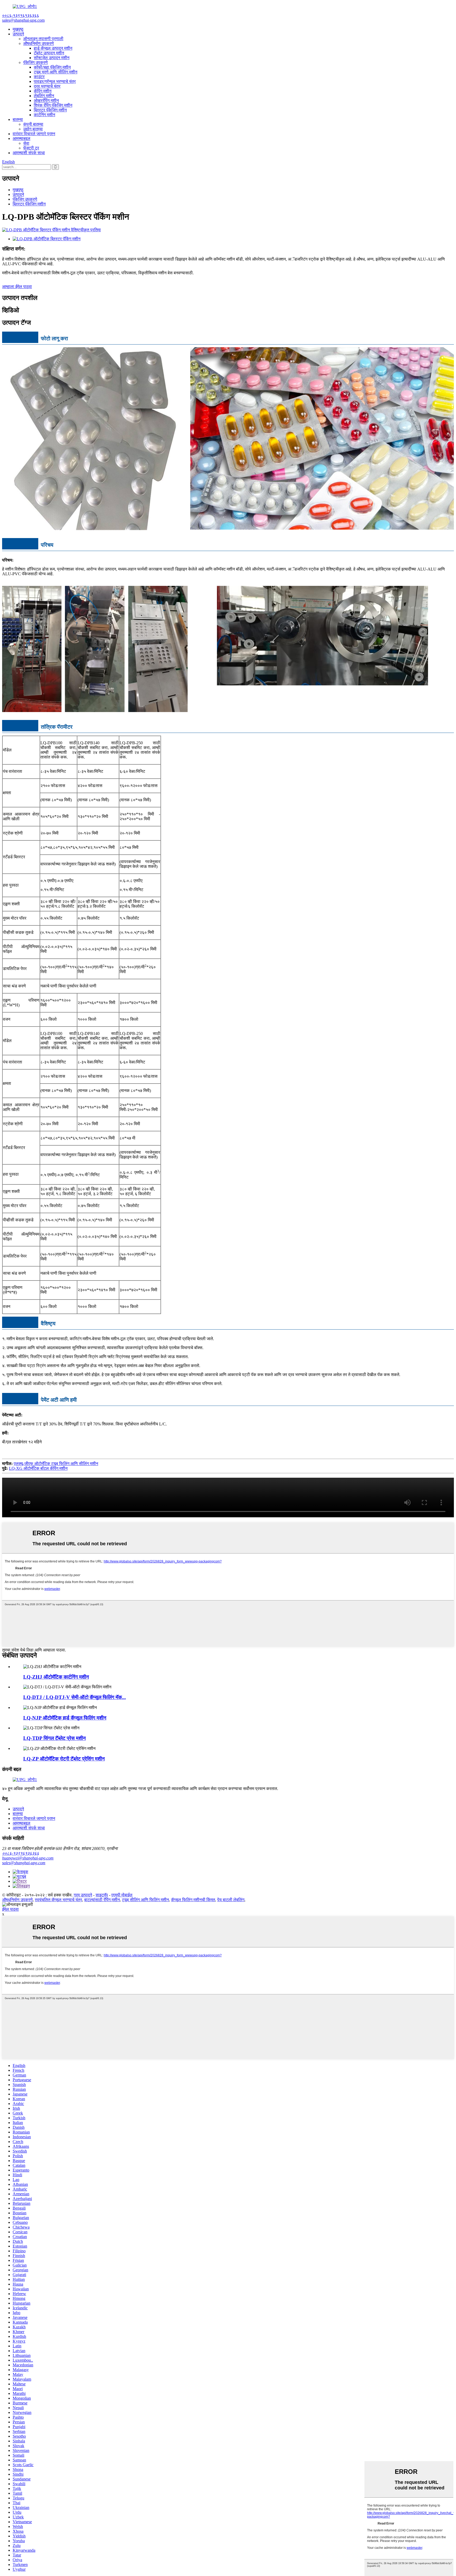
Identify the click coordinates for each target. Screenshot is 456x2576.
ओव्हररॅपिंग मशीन (46, 100)
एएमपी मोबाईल (122, 1895)
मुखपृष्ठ (18, 29)
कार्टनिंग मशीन (44, 115)
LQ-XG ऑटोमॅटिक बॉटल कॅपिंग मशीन (38, 1468)
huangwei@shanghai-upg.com (28, 1858)
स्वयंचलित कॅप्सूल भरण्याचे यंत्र (58, 1900)
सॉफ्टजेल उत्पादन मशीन (52, 58)
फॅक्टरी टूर (31, 148)
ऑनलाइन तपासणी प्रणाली (43, 39)
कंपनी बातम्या (33, 124)
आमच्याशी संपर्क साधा (29, 153)
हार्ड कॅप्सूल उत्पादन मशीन (53, 48)
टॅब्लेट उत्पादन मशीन (49, 53)
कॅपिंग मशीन (43, 91)
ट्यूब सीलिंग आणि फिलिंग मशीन (145, 1900)
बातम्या (18, 119)
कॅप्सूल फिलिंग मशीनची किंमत (193, 1900)
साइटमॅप (102, 1895)
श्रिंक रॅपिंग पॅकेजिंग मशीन (53, 105)
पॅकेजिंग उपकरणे (35, 62)
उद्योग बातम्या (33, 129)
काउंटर (39, 77)
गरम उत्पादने (83, 1895)
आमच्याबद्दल (22, 138)
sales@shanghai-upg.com (24, 1863)
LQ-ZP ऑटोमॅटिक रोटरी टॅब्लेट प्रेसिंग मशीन (64, 1759)
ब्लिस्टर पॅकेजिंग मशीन (50, 110)
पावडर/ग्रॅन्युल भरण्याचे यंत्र (55, 81)
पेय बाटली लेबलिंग (231, 1900)
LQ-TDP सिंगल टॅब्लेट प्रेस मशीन (54, 1738)
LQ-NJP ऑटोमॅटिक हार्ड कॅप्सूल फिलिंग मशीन (65, 1718)
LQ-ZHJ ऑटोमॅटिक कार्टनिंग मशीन (56, 1677)
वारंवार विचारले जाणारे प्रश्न (34, 134)
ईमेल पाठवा (10, 1909)
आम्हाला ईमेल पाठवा (17, 287)
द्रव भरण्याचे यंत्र (47, 86)
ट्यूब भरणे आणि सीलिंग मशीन (56, 72)
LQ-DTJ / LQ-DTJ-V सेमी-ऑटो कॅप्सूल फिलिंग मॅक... (75, 1697)
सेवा (26, 143)
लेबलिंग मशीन (44, 96)
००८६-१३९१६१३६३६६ (21, 1853)
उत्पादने (18, 34)
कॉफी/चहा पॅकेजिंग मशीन (52, 67)
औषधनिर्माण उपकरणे (39, 43)
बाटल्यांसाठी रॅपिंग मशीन (102, 1900)
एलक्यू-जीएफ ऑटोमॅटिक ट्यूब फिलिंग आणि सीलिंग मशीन (56, 1464)
